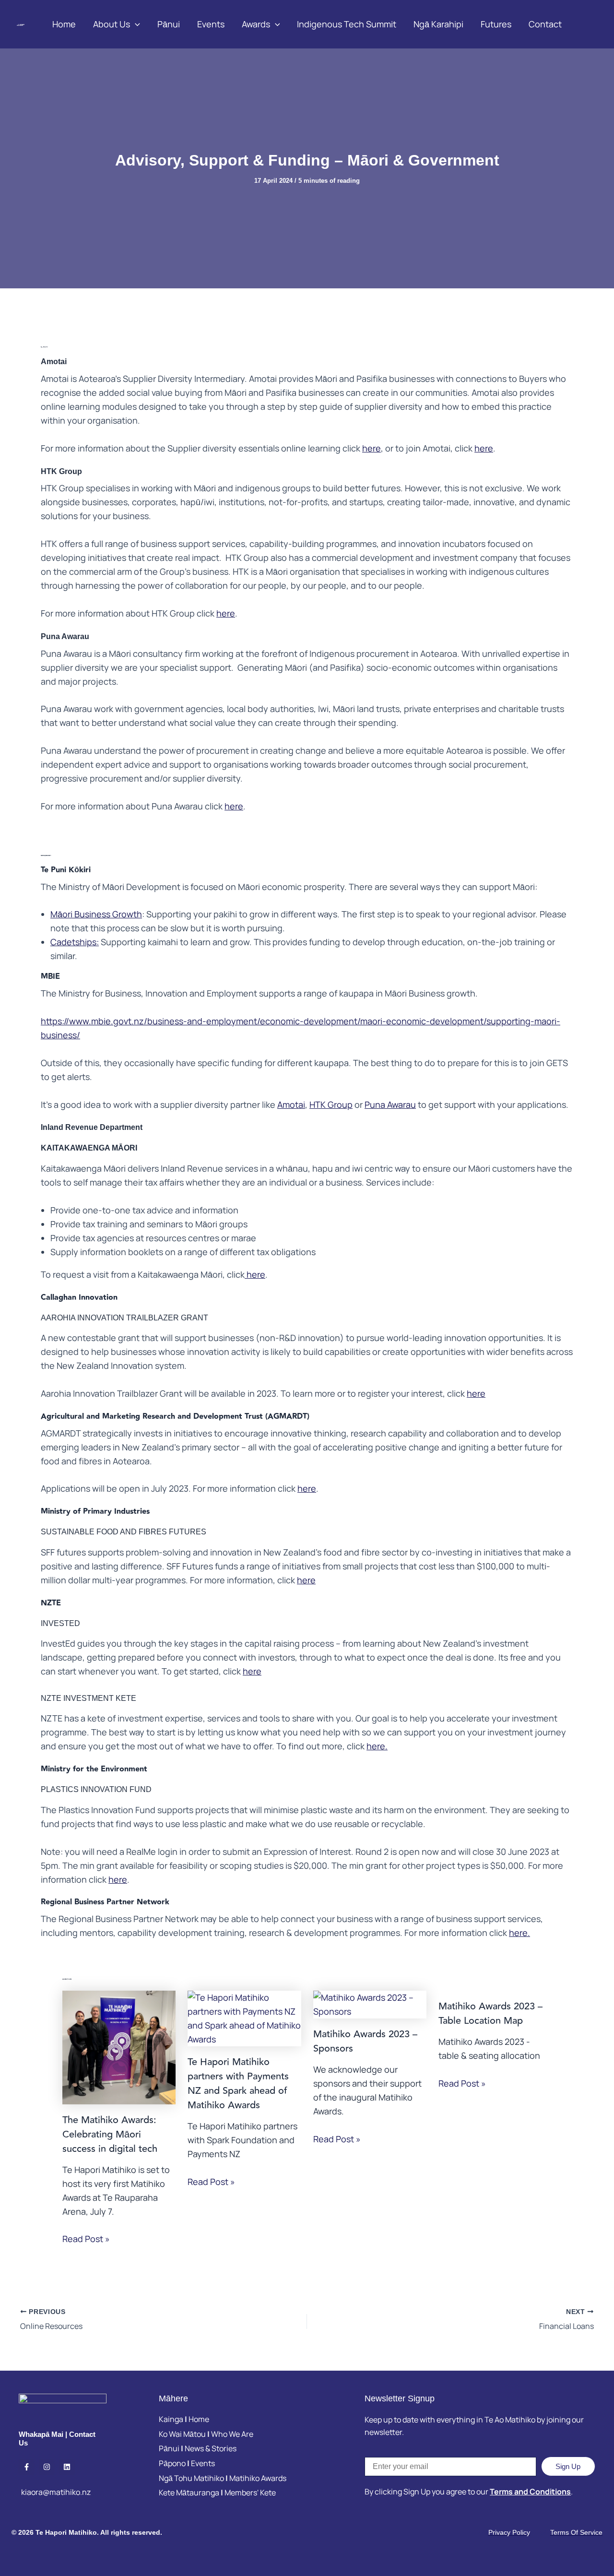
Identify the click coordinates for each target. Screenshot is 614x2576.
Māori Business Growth (96, 914)
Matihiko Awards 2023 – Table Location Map (490, 2013)
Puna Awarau (390, 1104)
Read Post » (86, 2239)
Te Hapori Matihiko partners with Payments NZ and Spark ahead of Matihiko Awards (238, 2083)
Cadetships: (75, 942)
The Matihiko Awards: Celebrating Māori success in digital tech (110, 2134)
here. (377, 1746)
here (372, 448)
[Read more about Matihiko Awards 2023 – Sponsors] (370, 2004)
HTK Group (331, 1104)
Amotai (291, 1104)
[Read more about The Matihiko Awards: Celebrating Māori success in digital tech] (119, 2046)
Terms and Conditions (530, 2492)
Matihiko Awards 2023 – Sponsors (365, 2041)
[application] (135, 24)
